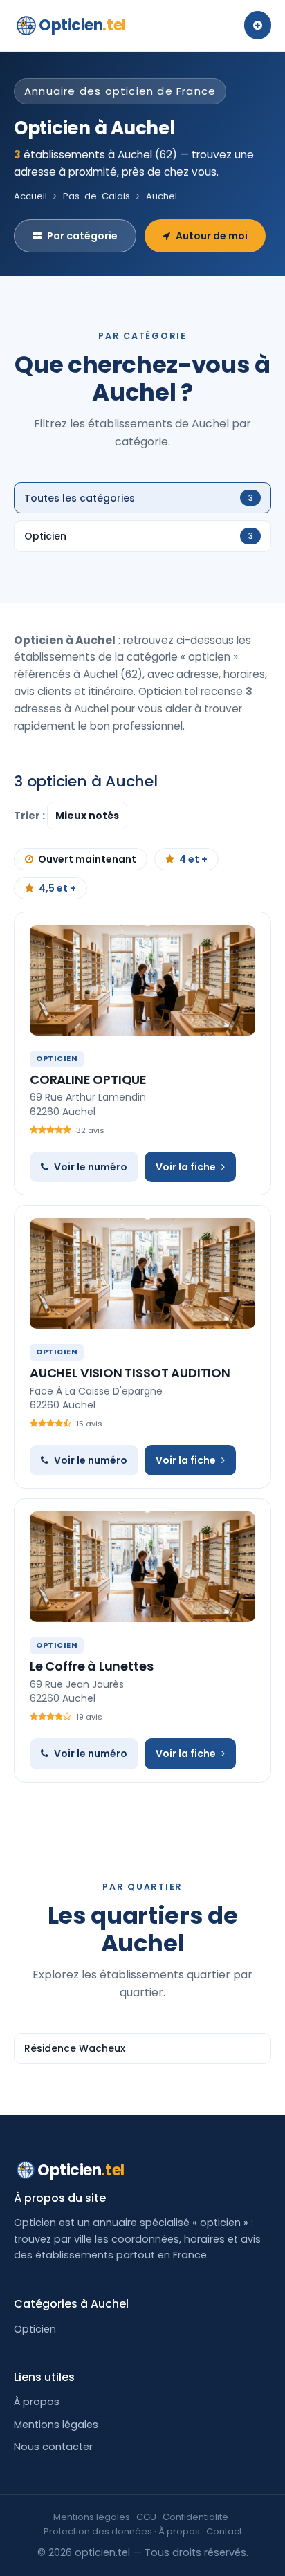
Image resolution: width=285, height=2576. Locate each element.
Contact (224, 2531)
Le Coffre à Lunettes (91, 1666)
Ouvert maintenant (87, 859)
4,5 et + (57, 888)
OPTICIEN (57, 1058)
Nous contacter (53, 2447)
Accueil (30, 196)
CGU (146, 2517)
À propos (37, 2402)
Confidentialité (195, 2517)
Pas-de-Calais (96, 196)
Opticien (82, 25)
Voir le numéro (91, 1167)
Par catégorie (82, 236)
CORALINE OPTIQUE (88, 1079)
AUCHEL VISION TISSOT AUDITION (130, 1373)
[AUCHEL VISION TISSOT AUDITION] (142, 1273)
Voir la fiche (186, 1167)
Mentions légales (56, 2425)
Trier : (30, 816)
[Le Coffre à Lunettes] (142, 1567)
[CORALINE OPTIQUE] (142, 980)
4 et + (193, 859)
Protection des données (98, 2531)
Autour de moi (212, 236)
